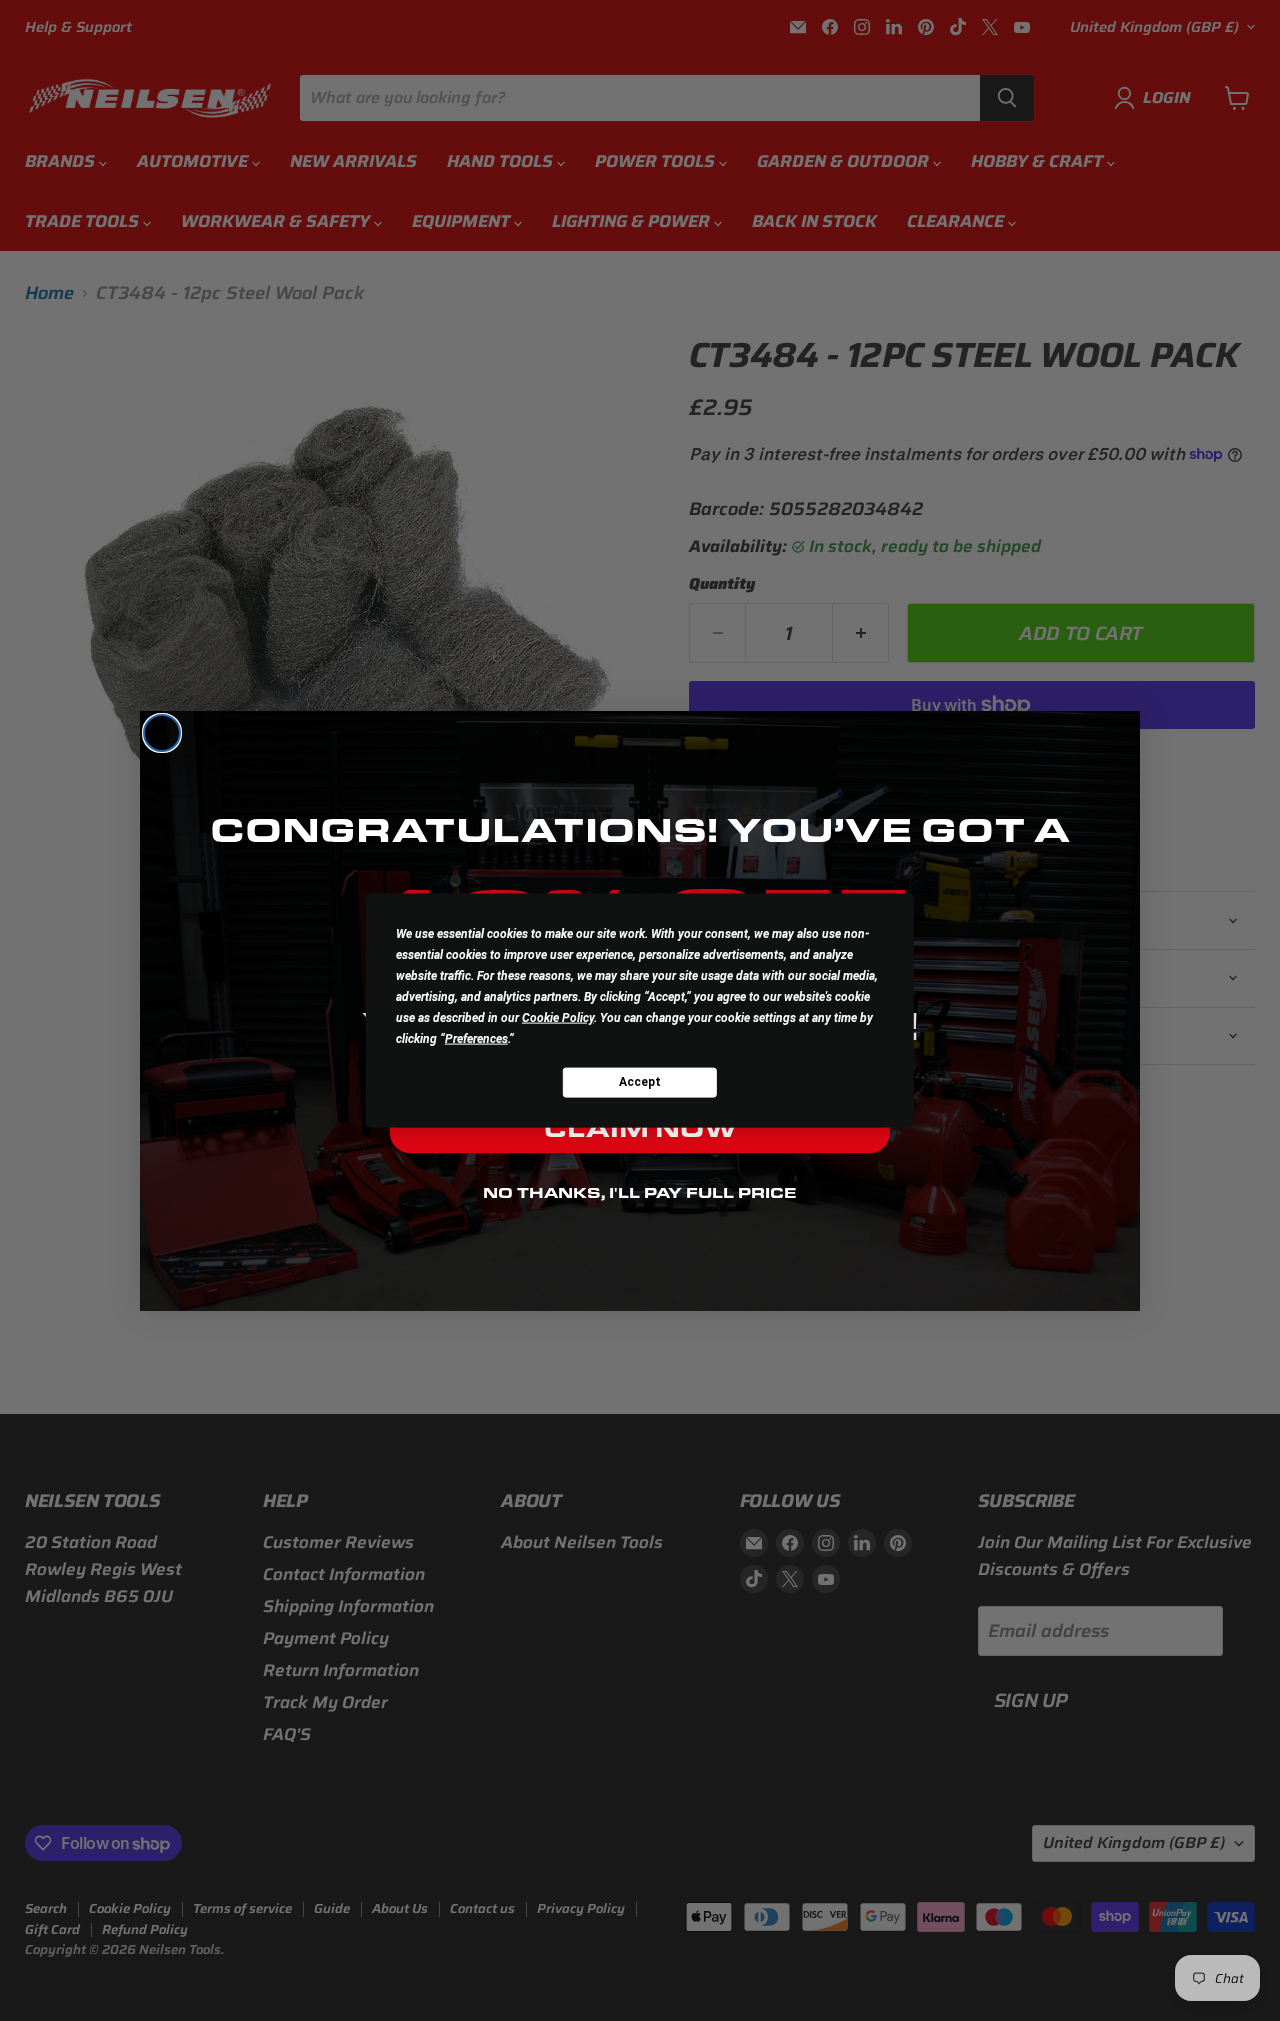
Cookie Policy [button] (558, 1017)
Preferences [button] (476, 1038)
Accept (640, 1082)
